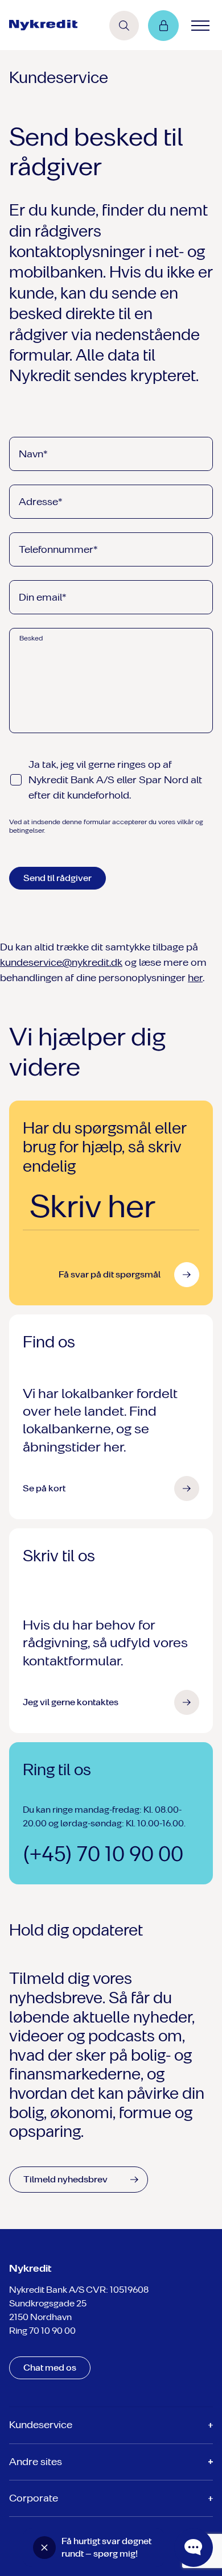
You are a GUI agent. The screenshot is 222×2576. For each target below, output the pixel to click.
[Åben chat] (194, 2548)
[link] (43, 25)
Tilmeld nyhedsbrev (65, 2179)
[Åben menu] (200, 26)
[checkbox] (16, 780)
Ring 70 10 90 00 (42, 2331)
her (195, 978)
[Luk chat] (44, 2548)
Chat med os (50, 2368)
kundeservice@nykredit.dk (61, 962)
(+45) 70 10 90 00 (103, 1854)
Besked (31, 638)
